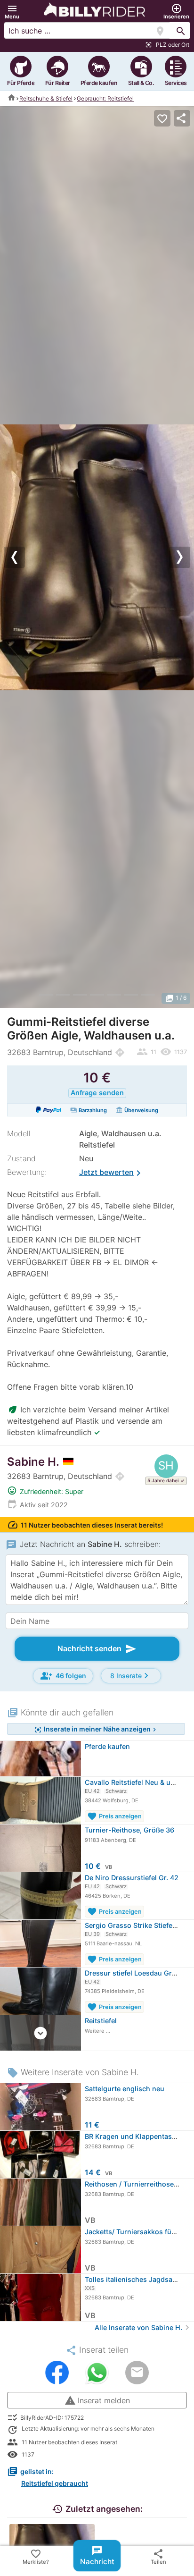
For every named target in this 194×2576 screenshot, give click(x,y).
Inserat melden (97, 2400)
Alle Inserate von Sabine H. (143, 2327)
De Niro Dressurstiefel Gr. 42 (132, 1878)
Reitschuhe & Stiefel (46, 98)
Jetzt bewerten (112, 1173)
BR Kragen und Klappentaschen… (139, 2136)
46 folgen (63, 1676)
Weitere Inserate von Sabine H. (73, 2072)
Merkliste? (36, 2556)
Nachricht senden (97, 1649)
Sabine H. (33, 1462)
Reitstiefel (101, 2021)
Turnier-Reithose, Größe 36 (129, 1830)
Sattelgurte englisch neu (125, 2089)
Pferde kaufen (107, 1746)
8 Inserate (131, 1676)
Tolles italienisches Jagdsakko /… (139, 2279)
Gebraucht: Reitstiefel (105, 98)
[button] (12, 12)
